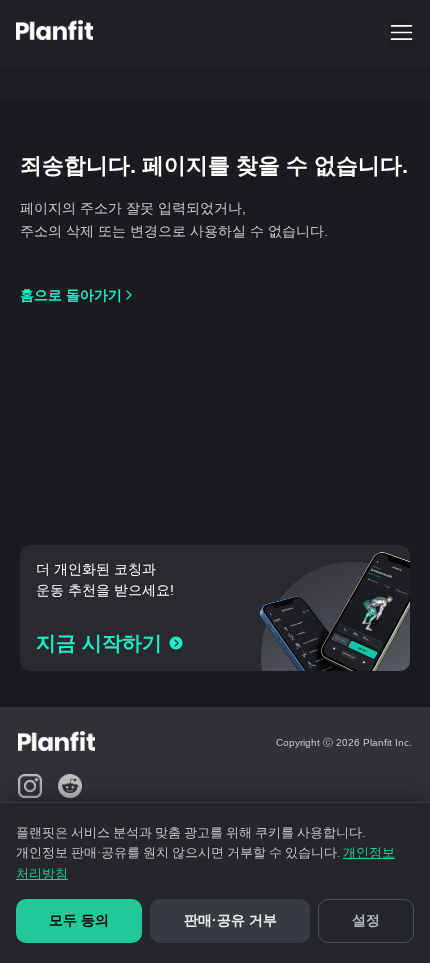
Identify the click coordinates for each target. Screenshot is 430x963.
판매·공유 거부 (230, 920)
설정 (366, 920)
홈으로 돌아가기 (71, 295)
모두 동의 (79, 920)
